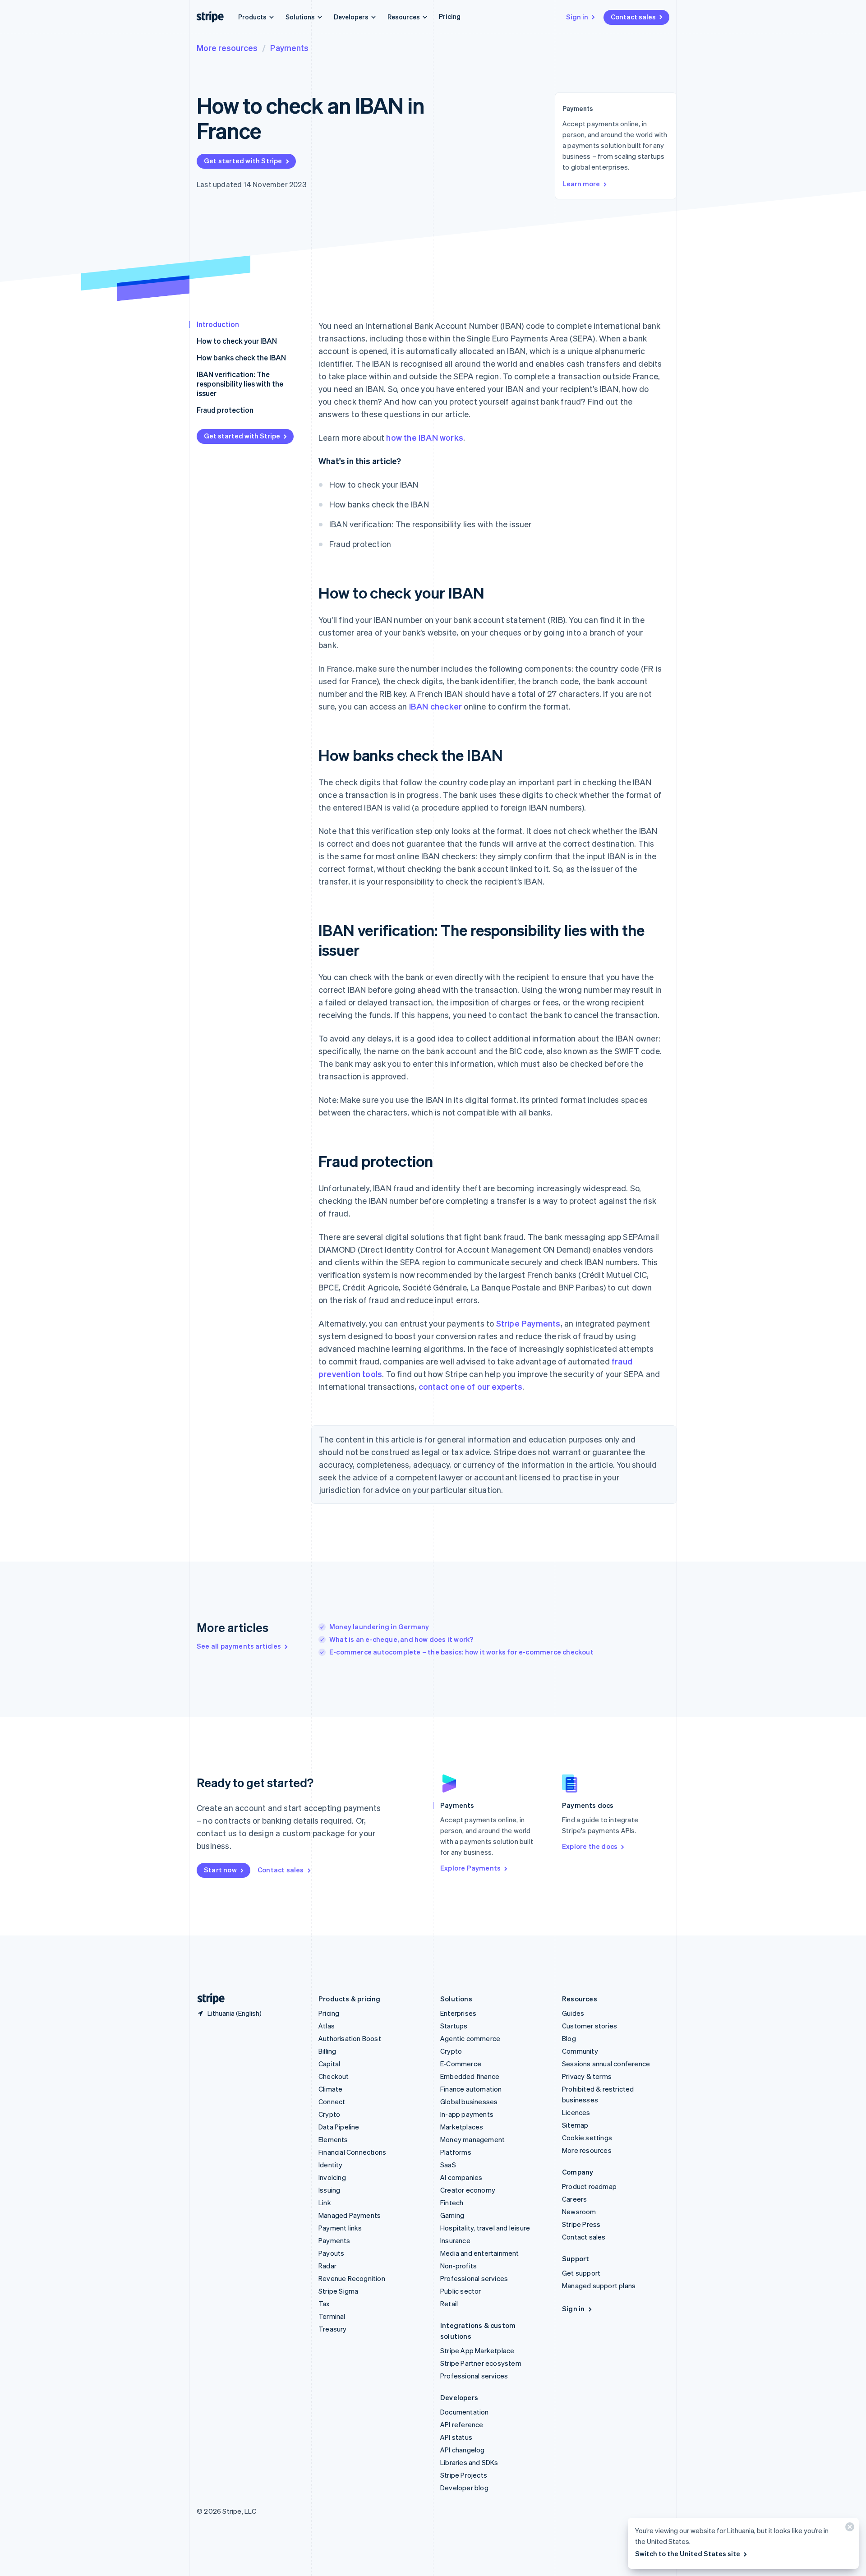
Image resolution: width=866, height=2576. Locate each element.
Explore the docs (590, 1846)
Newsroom (579, 2212)
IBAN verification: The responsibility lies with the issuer (240, 384)
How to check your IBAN (237, 341)
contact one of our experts (470, 1386)
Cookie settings (587, 2138)
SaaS (448, 2165)
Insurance (455, 2240)
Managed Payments (350, 2215)
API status (456, 2437)
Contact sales (633, 17)
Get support (581, 2273)
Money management (472, 2139)
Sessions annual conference (606, 2064)
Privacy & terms (587, 2076)
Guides (573, 2013)
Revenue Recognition (352, 2278)
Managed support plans (599, 2286)
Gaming (452, 2215)
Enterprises (458, 2013)
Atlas (327, 2026)
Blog (569, 2038)
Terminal (332, 2316)
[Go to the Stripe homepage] (207, 1999)
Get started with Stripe (243, 161)
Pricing (450, 16)
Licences (576, 2112)
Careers (574, 2199)
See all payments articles (239, 1646)
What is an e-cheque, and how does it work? (401, 1639)
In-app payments (467, 2114)
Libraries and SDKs (469, 2462)
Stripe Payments (528, 1323)
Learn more (581, 184)
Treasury (333, 2329)
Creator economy (468, 2190)
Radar (327, 2266)
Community (580, 2051)
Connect (332, 2101)
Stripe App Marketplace (477, 2350)
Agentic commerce (470, 2038)
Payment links (340, 2228)
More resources (227, 48)
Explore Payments (470, 1868)
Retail (449, 2304)
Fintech (452, 2203)
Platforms (456, 2152)
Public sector (461, 2291)
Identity (331, 2165)
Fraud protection (225, 410)
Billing (327, 2051)
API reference (462, 2424)
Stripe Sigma (338, 2291)
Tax (324, 2304)
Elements (333, 2139)
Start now (220, 1870)
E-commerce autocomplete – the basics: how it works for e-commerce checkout (461, 1652)
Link (325, 2203)
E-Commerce (461, 2064)
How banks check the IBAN (241, 357)
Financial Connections (352, 2152)
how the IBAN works (425, 437)
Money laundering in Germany (379, 1627)
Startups (454, 2026)
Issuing (329, 2190)
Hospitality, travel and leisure (485, 2228)
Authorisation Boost (350, 2038)
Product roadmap (589, 2186)
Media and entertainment (480, 2253)
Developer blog (464, 2488)
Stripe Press (581, 2224)
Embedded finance (470, 2076)
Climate (330, 2089)
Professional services (474, 2278)
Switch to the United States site (688, 2553)
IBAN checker (435, 706)
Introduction (218, 324)
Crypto (329, 2114)
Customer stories (590, 2026)
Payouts (331, 2253)
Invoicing (332, 2177)
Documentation (465, 2412)
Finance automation (471, 2089)
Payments (289, 48)
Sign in (577, 17)
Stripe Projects (464, 2475)
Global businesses (469, 2101)
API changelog (463, 2450)
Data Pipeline (339, 2127)
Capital (329, 2064)
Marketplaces (462, 2127)
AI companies (461, 2177)
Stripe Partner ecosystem (481, 2363)
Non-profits (458, 2266)
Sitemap (575, 2125)
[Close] (848, 2529)
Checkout (334, 2076)
